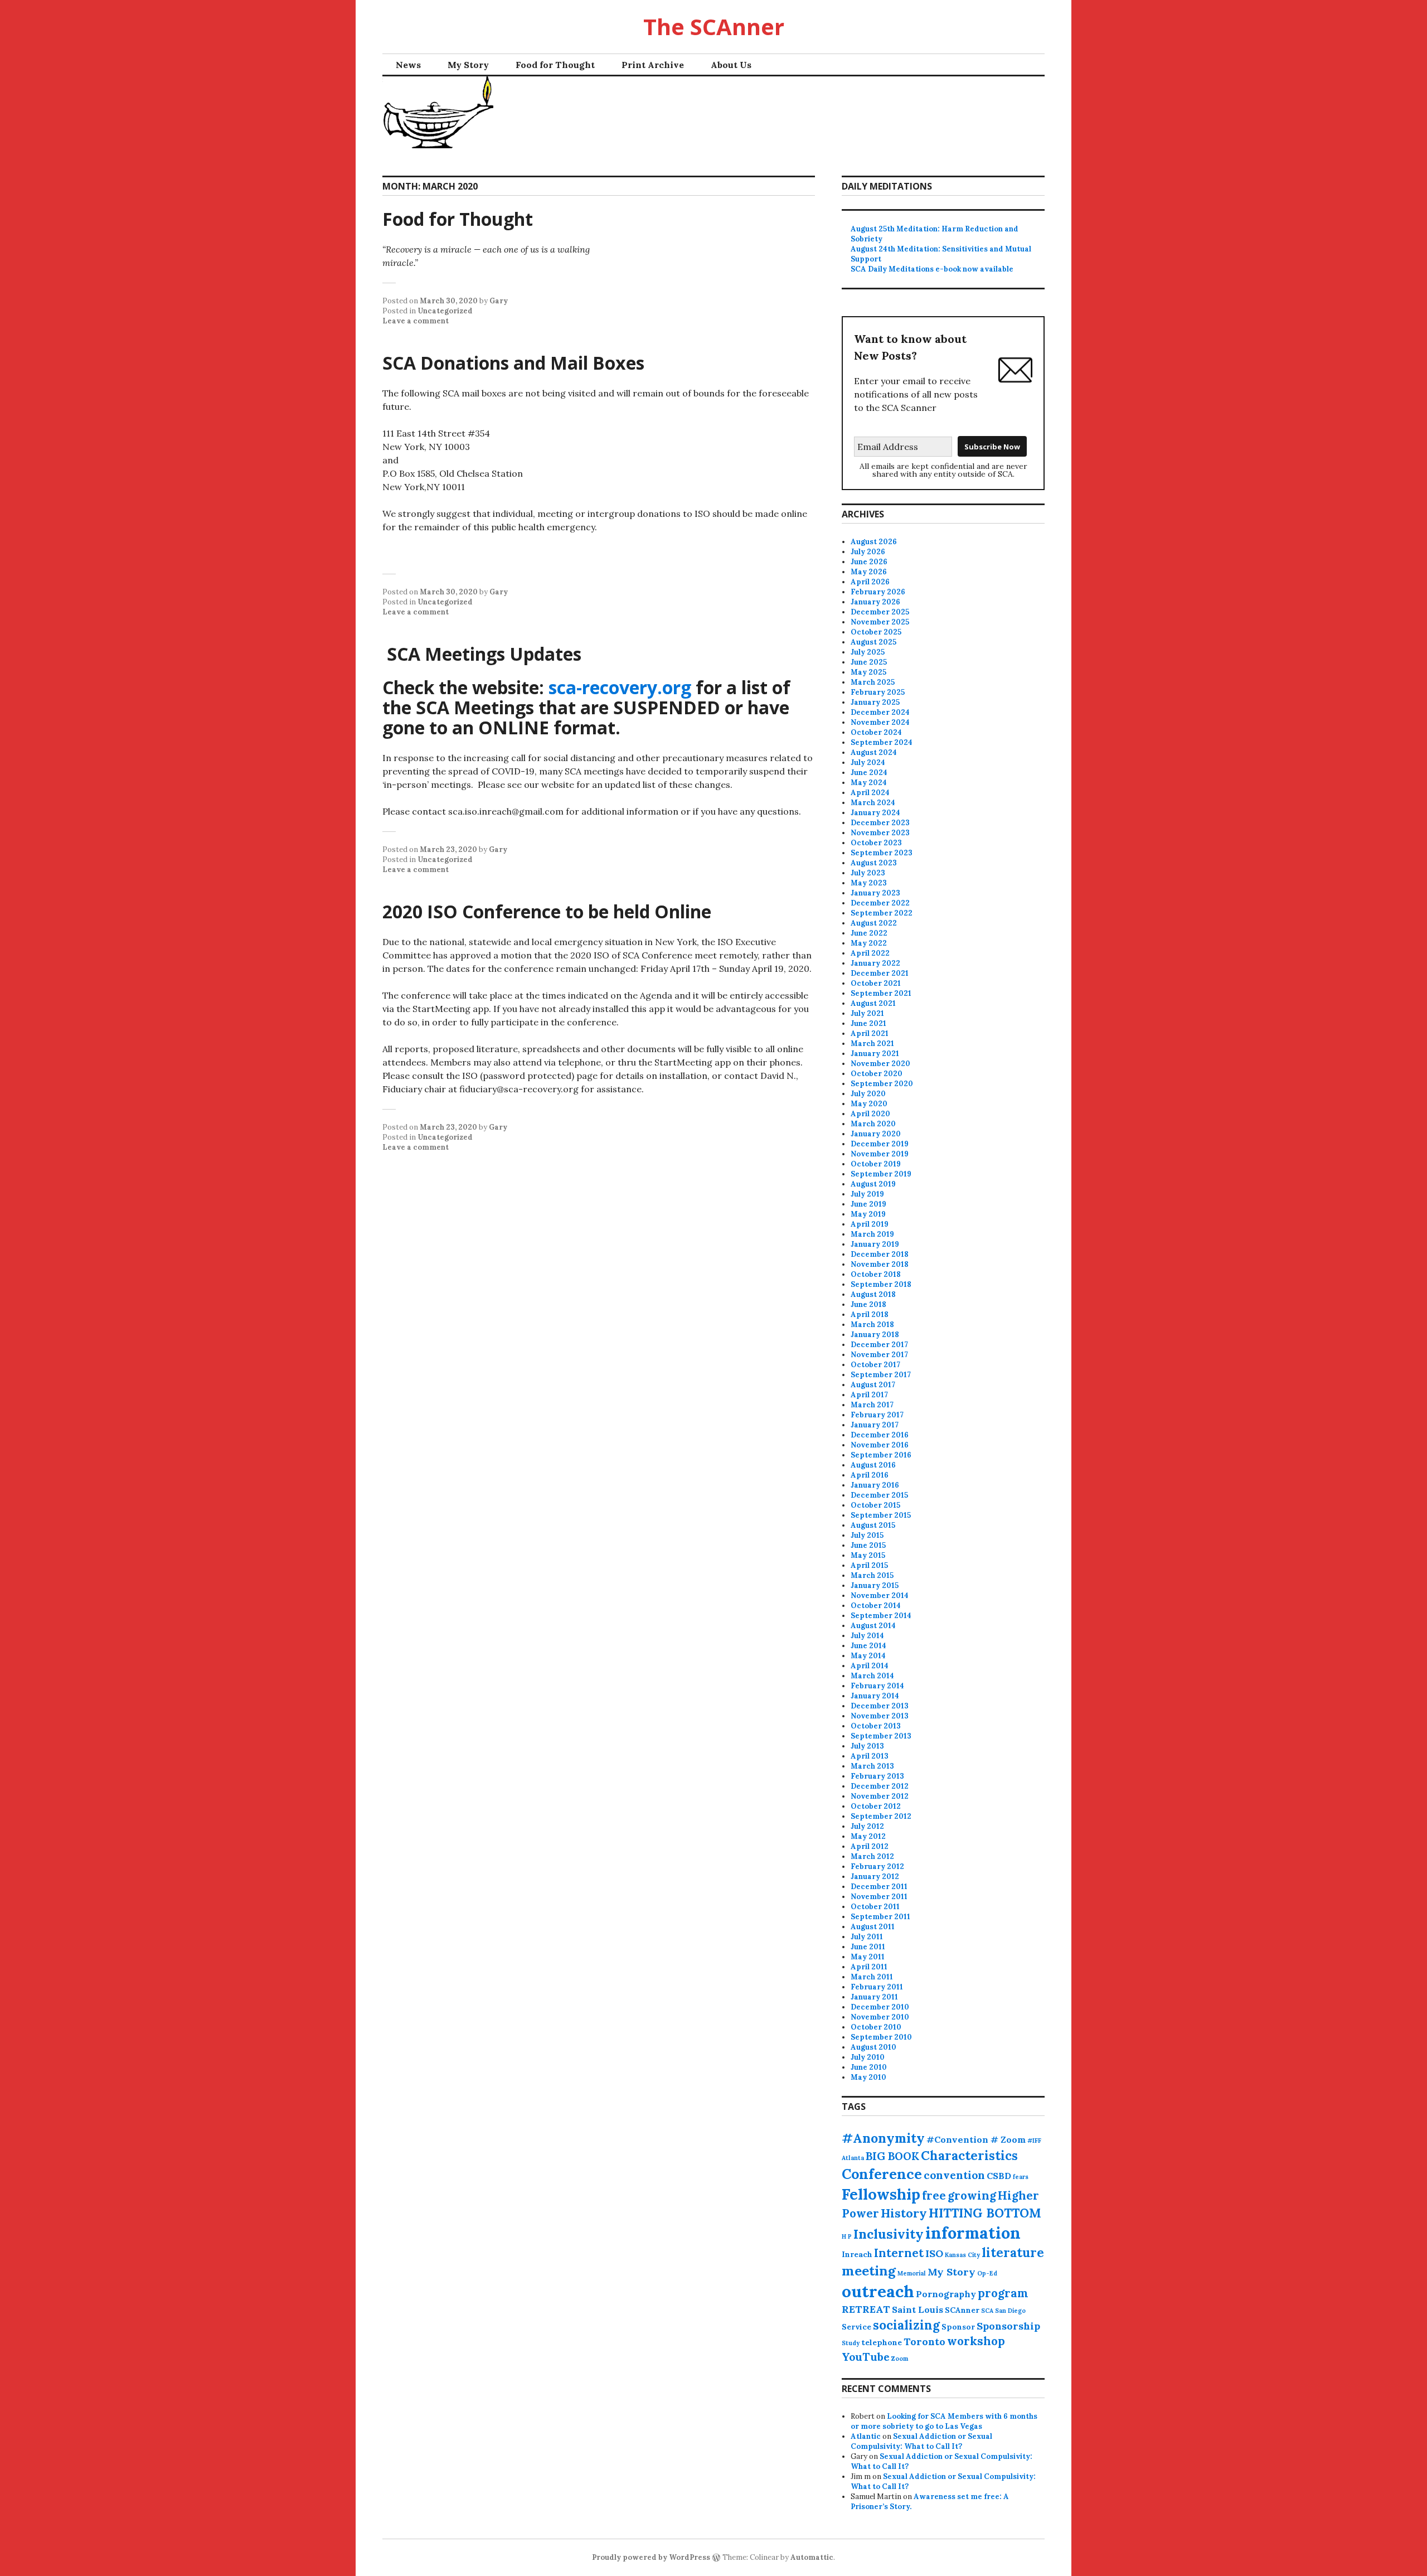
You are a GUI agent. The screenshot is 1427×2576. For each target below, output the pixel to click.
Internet (899, 2253)
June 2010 (869, 2067)
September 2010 (881, 2037)
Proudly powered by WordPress (651, 2557)
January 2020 (876, 1134)
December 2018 (880, 1254)
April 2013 (870, 1756)
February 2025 (878, 692)
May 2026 (869, 572)
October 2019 (876, 1164)
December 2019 (880, 1144)
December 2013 (880, 1706)
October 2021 (876, 983)
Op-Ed (987, 2273)
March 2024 (873, 803)
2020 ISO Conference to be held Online (547, 911)
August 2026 (874, 542)
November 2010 (880, 2017)
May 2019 (868, 1214)
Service (856, 2327)
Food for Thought (555, 65)
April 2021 (870, 1033)
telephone (882, 2342)
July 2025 (868, 652)
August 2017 (873, 1385)
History (904, 2213)
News (408, 65)
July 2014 (867, 1636)
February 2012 (877, 1866)
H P (847, 2236)
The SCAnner (714, 26)
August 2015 (873, 1525)
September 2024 (882, 742)
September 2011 (880, 1917)
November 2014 (880, 1596)
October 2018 (876, 1274)
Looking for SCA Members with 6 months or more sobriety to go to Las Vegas (944, 2421)
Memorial (912, 2273)
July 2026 (868, 552)
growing (972, 2195)
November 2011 (879, 1897)
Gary (499, 301)
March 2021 (872, 1044)
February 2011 (877, 1987)
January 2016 (875, 1485)
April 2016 (870, 1475)
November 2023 (880, 833)
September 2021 (881, 993)
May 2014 (868, 1656)
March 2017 (872, 1405)
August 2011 (873, 1927)
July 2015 (867, 1535)
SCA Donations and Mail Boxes (513, 363)
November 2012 (880, 1796)
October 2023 (876, 843)
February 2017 (877, 1415)
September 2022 (882, 913)
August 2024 (874, 752)
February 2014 (877, 1686)
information (973, 2233)
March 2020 (873, 1124)
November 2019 (880, 1154)
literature (1013, 2253)
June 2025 (869, 662)
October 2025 (876, 632)
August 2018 (873, 1294)
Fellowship (881, 2194)
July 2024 (868, 762)
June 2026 (869, 562)
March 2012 (872, 1856)
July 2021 (867, 1013)
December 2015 (879, 1495)
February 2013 (877, 1776)
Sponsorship (1008, 2326)
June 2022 (869, 933)
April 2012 (870, 1846)
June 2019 (868, 1204)
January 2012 (875, 1877)
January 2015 (875, 1585)
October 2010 (876, 2027)
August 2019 (873, 1184)
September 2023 (882, 853)
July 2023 (868, 873)
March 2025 (873, 682)
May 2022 (869, 943)
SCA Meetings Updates (482, 654)
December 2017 (879, 1345)
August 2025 (873, 642)
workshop (976, 2341)
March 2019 (872, 1234)
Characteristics (969, 2156)
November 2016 (880, 1445)
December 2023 (880, 823)
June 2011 (868, 1947)
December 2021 (880, 973)
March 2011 (872, 1977)
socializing (906, 2325)
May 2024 (869, 783)
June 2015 (868, 1545)
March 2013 (872, 1766)
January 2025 (875, 702)
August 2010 (873, 2047)
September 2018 (881, 1284)
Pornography (946, 2294)
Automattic (812, 2557)
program (1003, 2293)
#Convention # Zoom (976, 2139)
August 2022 (874, 923)
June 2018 (868, 1304)
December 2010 (880, 2007)
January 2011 (874, 1997)
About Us (731, 65)
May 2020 (869, 1104)
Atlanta (853, 2158)
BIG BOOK (892, 2156)
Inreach (857, 2254)
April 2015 (869, 1565)
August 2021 (873, 1003)
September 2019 (881, 1174)
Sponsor (958, 2327)
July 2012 (867, 1826)
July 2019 (867, 1194)
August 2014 (873, 1626)
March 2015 (872, 1575)
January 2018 (875, 1335)
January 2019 (875, 1244)
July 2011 (867, 1937)
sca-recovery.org (620, 687)
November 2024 (880, 722)
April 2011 (869, 1967)
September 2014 (881, 1616)
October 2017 (875, 1365)
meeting (869, 2271)
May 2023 (869, 883)
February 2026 (878, 592)
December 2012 (880, 1786)
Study (851, 2343)
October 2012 (876, 1806)
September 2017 (881, 1375)
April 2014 (870, 1666)
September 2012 (881, 1816)
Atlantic (866, 2436)
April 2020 (870, 1114)
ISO (934, 2253)
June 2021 (868, 1023)
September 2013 (881, 1736)
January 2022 (875, 963)
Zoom (900, 2359)
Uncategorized (445, 311)
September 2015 (881, 1515)
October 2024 (876, 732)
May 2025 (868, 672)
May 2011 (868, 1957)
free (934, 2195)
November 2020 (880, 1064)
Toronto (924, 2342)
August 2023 (874, 863)
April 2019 (870, 1224)
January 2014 (875, 1696)
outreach (878, 2291)
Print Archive (653, 65)
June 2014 (868, 1646)
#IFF (1034, 2141)
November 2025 (880, 622)
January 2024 (875, 813)
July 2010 (868, 2057)
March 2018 (872, 1325)
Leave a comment (416, 321)
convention (954, 2175)
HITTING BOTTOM (985, 2213)
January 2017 (875, 1425)
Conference (882, 2174)
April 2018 (870, 1314)
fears (1021, 2177)
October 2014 (876, 1606)
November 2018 (880, 1264)
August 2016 (873, 1465)
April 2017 (869, 1395)
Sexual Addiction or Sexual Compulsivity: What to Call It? (921, 2441)
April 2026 (870, 582)
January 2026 (875, 602)
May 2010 (868, 2077)
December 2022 (880, 903)
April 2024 (870, 793)
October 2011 (875, 1907)
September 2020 (882, 1084)
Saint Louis (918, 2309)
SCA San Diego (1003, 2311)
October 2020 (877, 1074)
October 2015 (875, 1505)
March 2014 (872, 1676)
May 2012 (868, 1836)
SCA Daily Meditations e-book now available (932, 269)
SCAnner (962, 2310)
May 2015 (868, 1555)
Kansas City (962, 2255)
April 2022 (870, 953)
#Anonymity (883, 2138)
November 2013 (880, 1716)
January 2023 (875, 893)
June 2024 (869, 773)
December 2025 (880, 612)
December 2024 (880, 712)
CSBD (999, 2176)
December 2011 (879, 1887)
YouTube (866, 2357)
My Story (468, 65)
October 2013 (876, 1726)
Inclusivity (889, 2234)
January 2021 (875, 1054)
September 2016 (881, 1455)
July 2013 (867, 1746)
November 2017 (879, 1355)
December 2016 (880, 1435)
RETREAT (866, 2309)
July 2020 (868, 1094)
